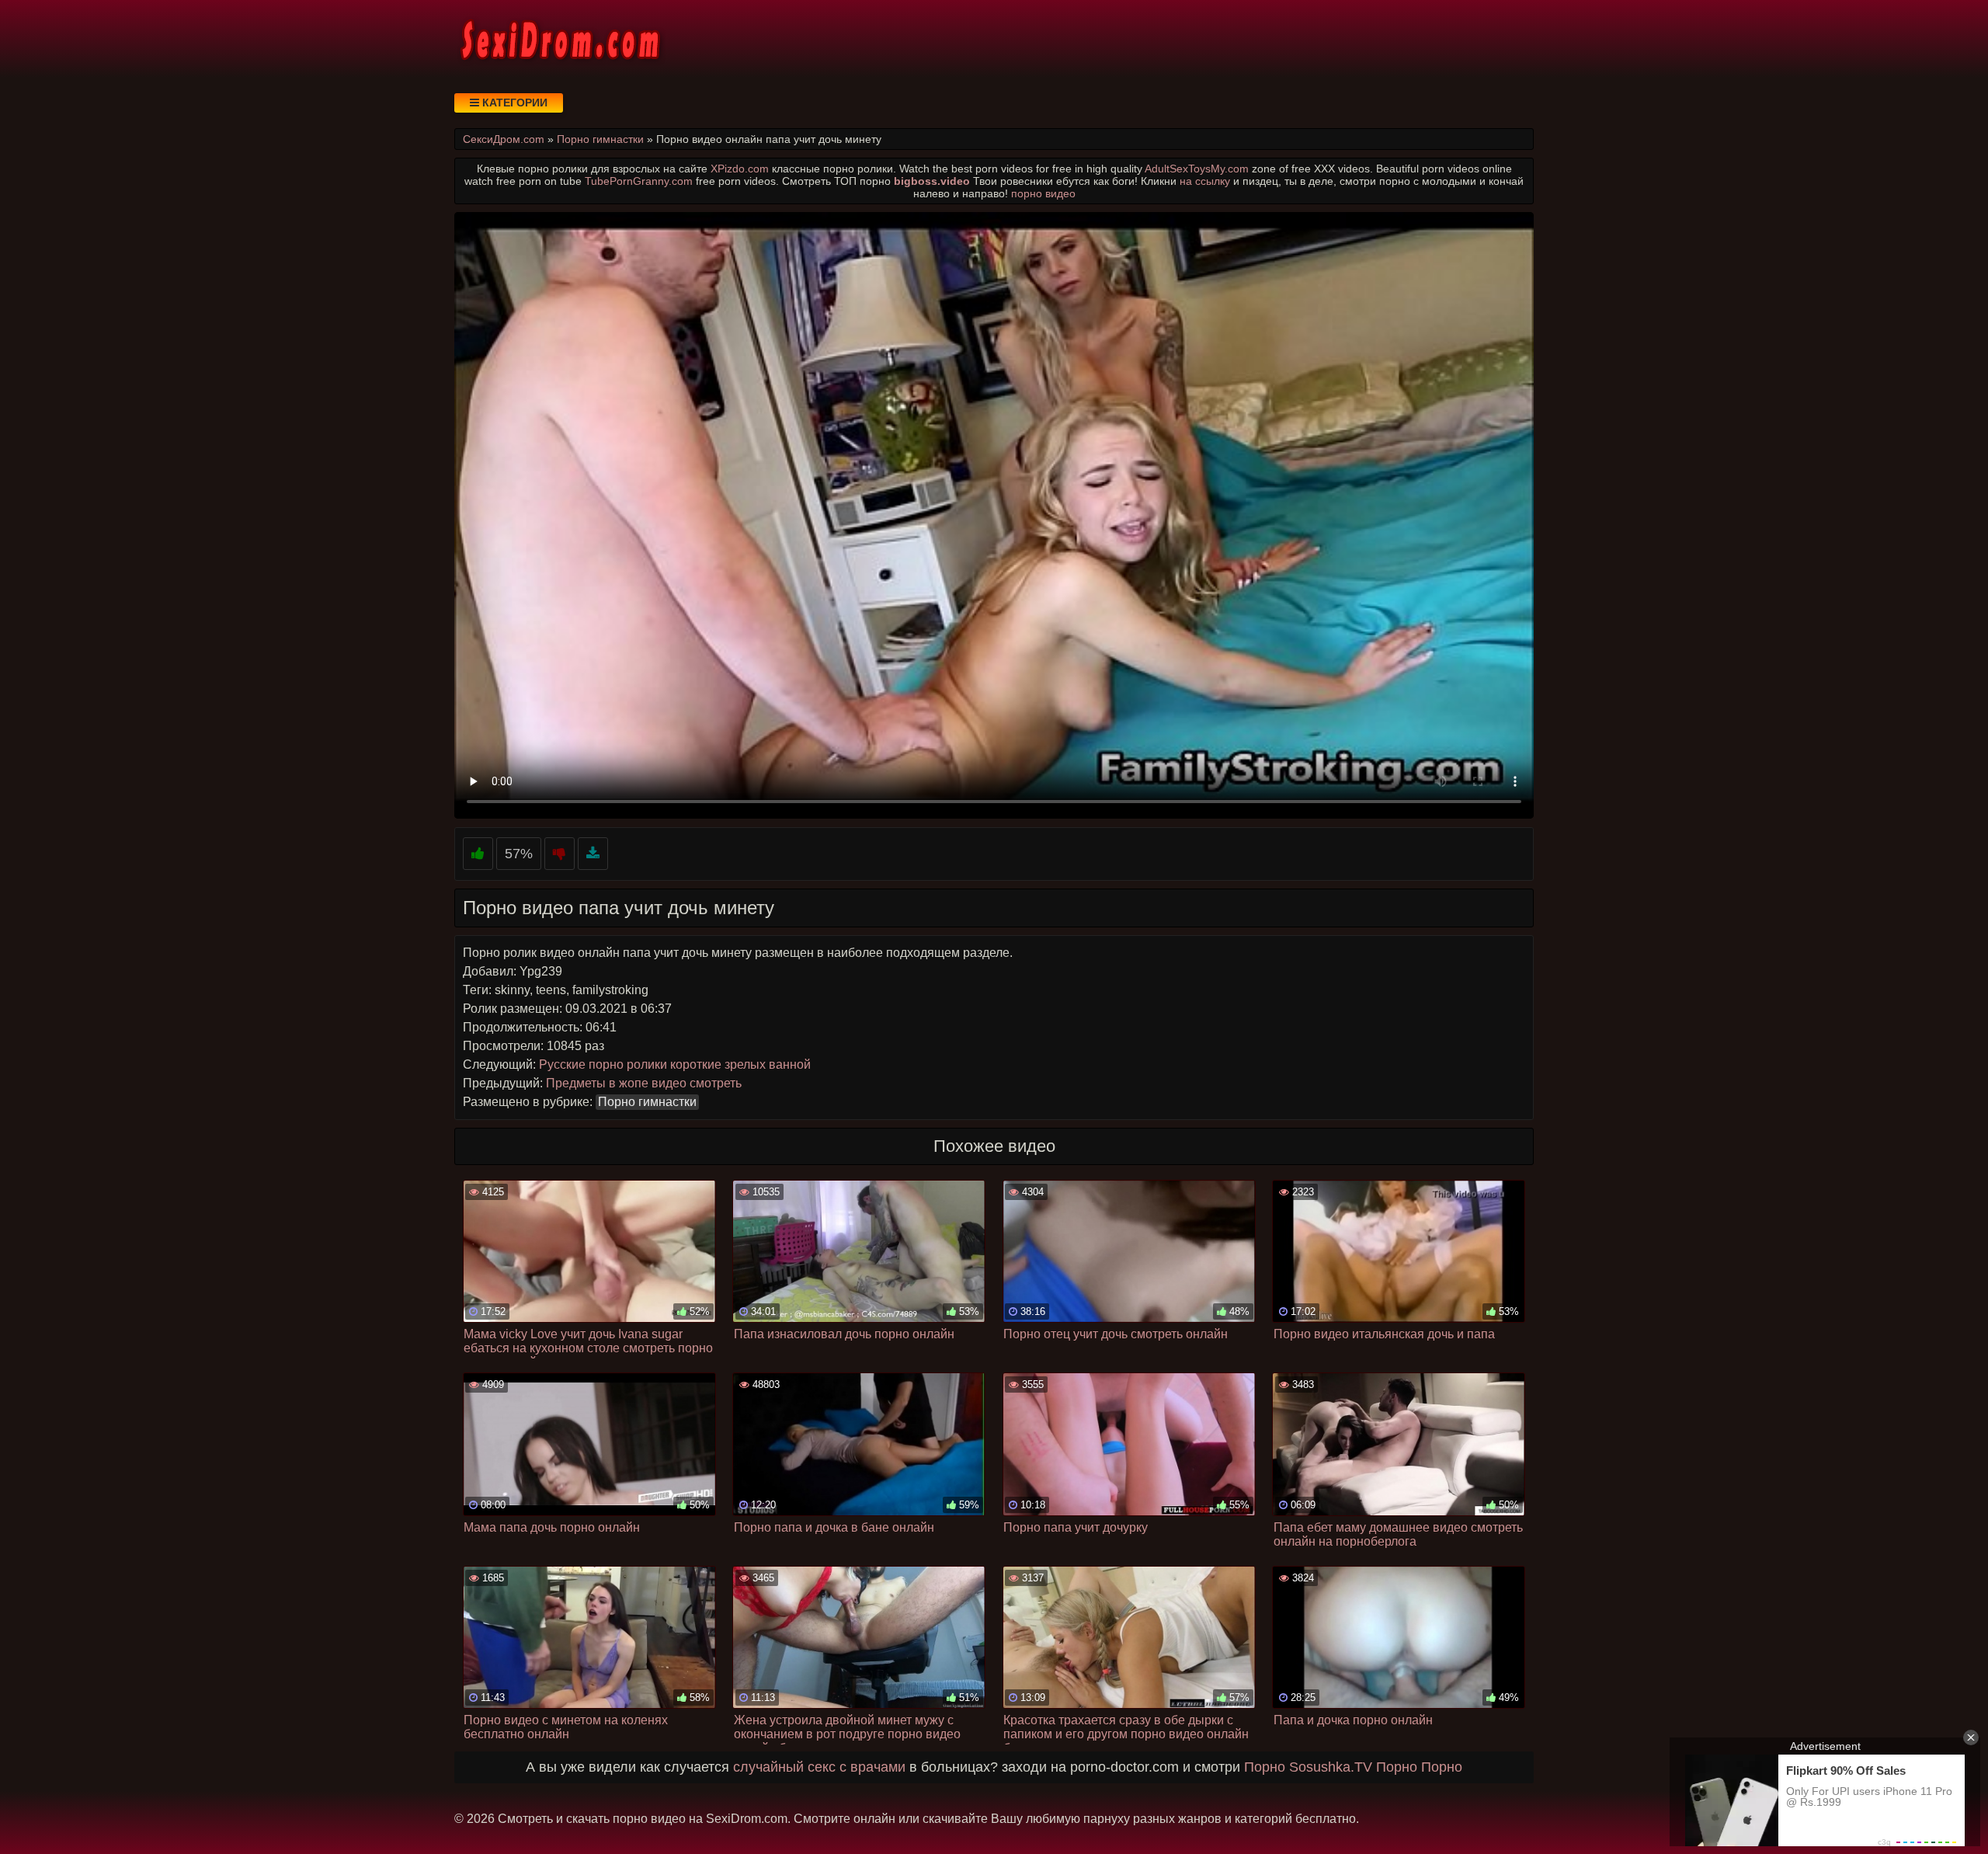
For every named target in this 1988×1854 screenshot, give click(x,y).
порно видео (1043, 193)
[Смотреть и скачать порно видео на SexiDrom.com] (559, 39)
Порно (1265, 1767)
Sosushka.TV (1331, 1767)
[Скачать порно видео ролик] (593, 854)
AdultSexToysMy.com (1197, 169)
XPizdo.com (740, 169)
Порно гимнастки (647, 1102)
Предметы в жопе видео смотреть (644, 1083)
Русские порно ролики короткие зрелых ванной (675, 1064)
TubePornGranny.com (639, 181)
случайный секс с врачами (819, 1767)
